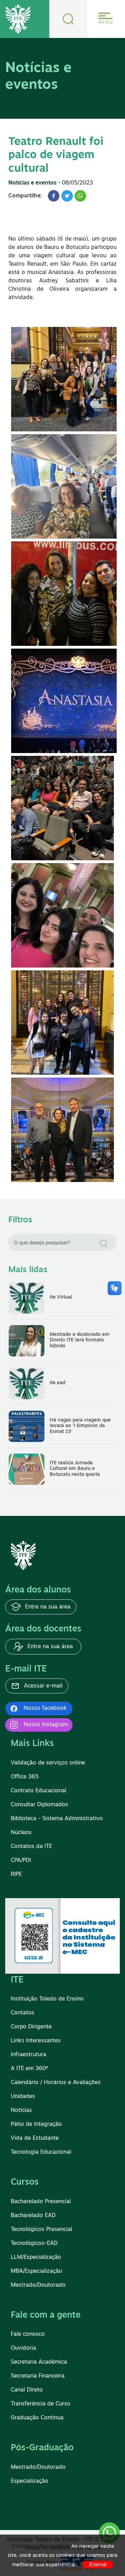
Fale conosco (28, 2334)
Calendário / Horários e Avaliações (56, 2083)
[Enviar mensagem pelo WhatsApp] (109, 2533)
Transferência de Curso (41, 2404)
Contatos (23, 2013)
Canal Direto (27, 2390)
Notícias (21, 2111)
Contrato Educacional (39, 1791)
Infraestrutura (28, 2055)
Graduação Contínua (37, 2418)
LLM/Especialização (36, 2257)
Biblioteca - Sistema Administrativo (57, 1819)
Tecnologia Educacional (41, 2152)
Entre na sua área (47, 1607)
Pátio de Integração (36, 2124)
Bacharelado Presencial (41, 2202)
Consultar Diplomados (39, 1805)
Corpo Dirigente (31, 2027)
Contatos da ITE (31, 1847)
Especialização (30, 2481)
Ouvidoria (23, 2348)
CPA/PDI (21, 1861)
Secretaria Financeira (38, 2376)
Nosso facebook (45, 1708)
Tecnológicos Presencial (41, 2230)
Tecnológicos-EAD (34, 2244)
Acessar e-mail (42, 1686)
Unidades (23, 2097)
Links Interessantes (36, 2041)
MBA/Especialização (36, 2271)
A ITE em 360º (29, 2069)
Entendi (98, 2564)
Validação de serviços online (48, 1763)
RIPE (16, 1874)
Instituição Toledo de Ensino (47, 1999)
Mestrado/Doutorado (38, 2285)
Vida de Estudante (35, 2138)
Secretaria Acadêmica (39, 2362)
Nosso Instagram (46, 1725)
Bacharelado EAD (33, 2216)
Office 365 (25, 1777)
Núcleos (21, 1833)
